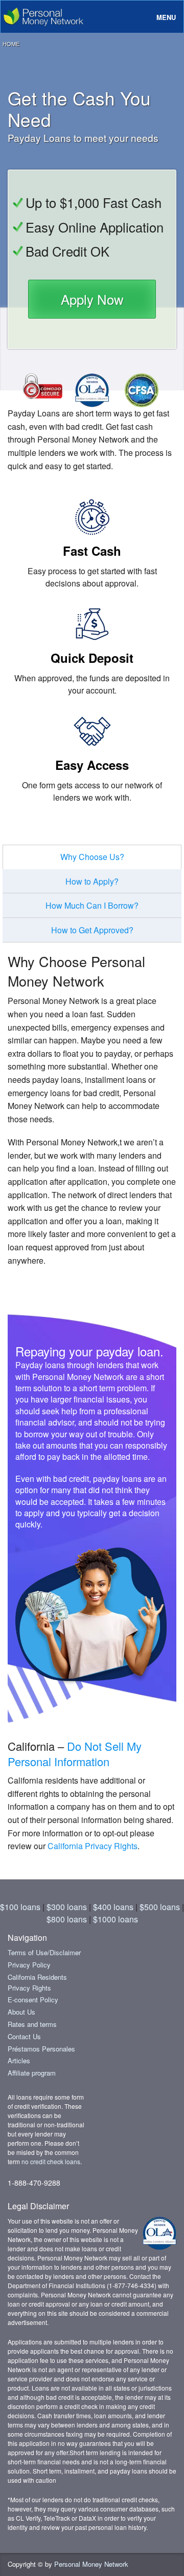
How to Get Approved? (92, 930)
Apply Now (92, 299)
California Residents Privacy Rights (37, 1982)
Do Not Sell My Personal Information (75, 1754)
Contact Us (24, 2036)
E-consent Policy (33, 1999)
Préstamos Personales (41, 2049)
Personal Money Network (91, 2564)
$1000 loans (116, 1919)
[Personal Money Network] (42, 14)
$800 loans (67, 1919)
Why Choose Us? (92, 857)
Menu (166, 17)
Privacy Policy (29, 1965)
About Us (21, 2012)
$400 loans (113, 1907)
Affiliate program (32, 2073)
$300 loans (67, 1907)
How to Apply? (92, 881)
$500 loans (160, 1907)
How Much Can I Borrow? (92, 905)
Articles (19, 2060)
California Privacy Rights (93, 1846)
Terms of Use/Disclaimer (44, 1952)
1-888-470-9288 (34, 2183)
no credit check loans (51, 2161)
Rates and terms (32, 2024)
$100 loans (20, 1907)
